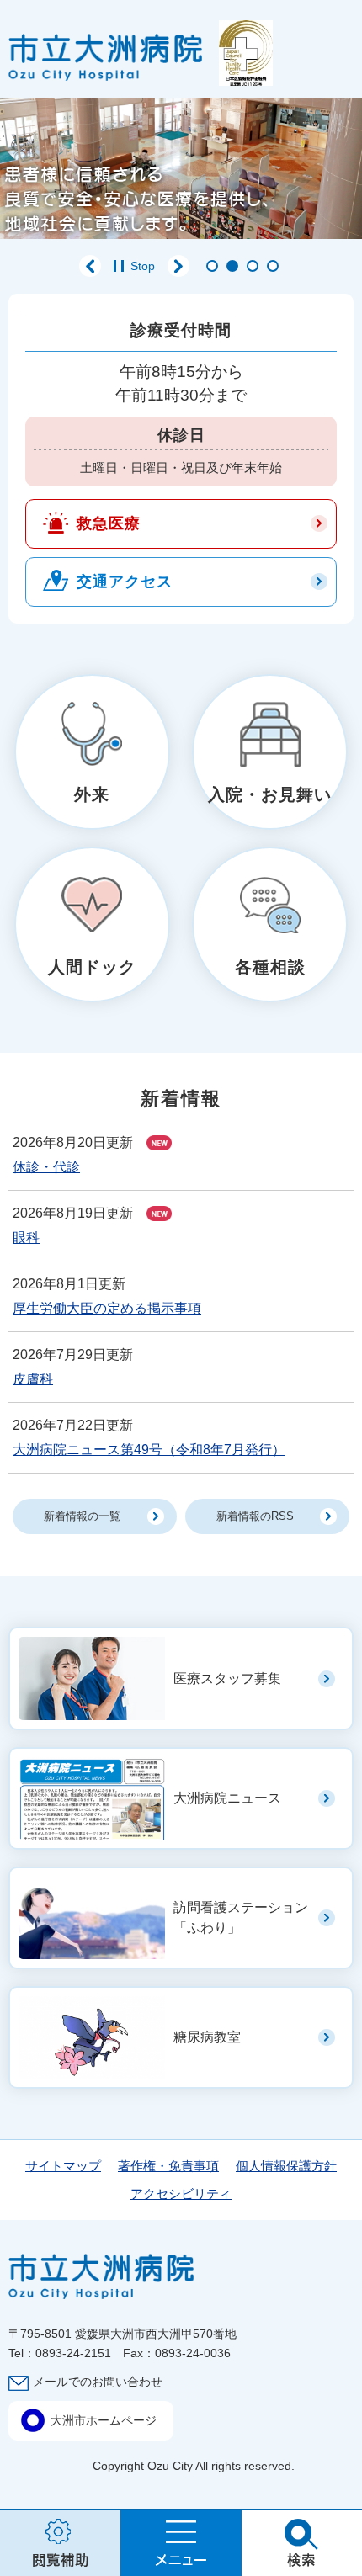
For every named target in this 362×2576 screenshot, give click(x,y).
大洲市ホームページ (104, 2420)
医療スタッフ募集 (227, 1678)
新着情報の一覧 (82, 1516)
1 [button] (212, 266)
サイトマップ (63, 2166)
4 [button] (273, 266)
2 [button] (232, 266)
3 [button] (253, 266)
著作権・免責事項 (168, 2166)
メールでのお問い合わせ (98, 2382)
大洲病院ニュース (227, 1798)
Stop (143, 266)
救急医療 (109, 523)
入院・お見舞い (270, 794)
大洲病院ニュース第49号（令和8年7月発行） (149, 1450)
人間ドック (92, 967)
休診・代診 (46, 1167)
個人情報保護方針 (286, 2166)
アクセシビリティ (181, 2194)
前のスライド (90, 266)
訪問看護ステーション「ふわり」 (241, 1917)
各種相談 (270, 967)
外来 (92, 794)
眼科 (26, 1238)
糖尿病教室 (207, 2037)
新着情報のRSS (255, 1516)
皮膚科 (33, 1379)
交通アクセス (125, 582)
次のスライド (178, 266)
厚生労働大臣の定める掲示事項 (107, 1308)
